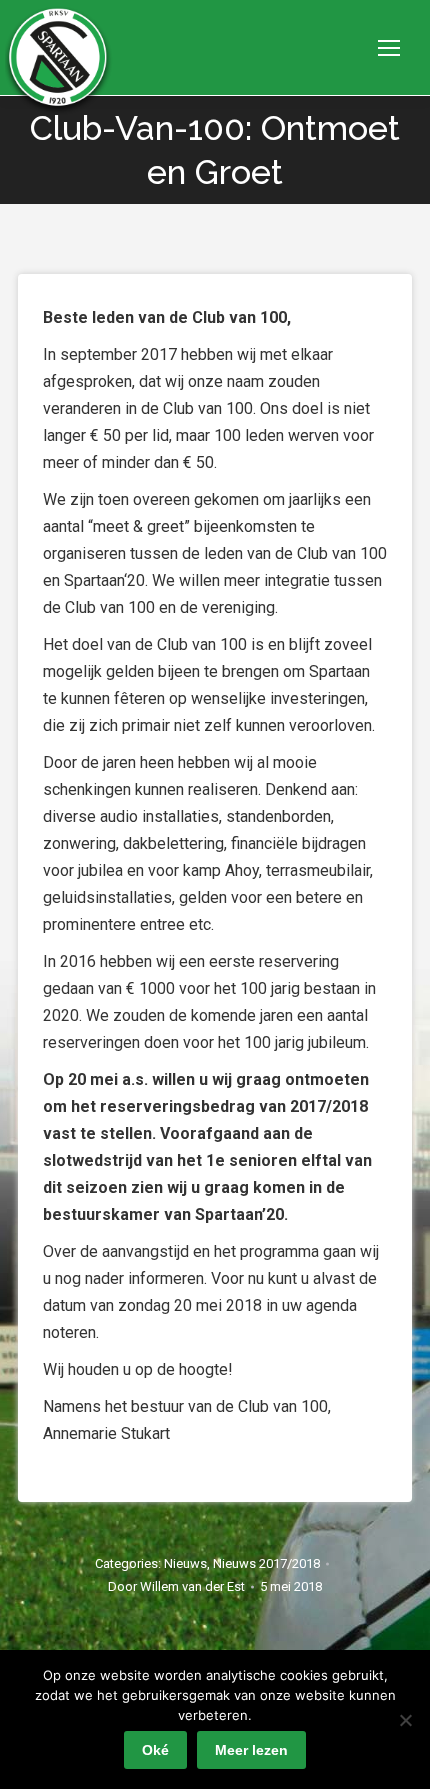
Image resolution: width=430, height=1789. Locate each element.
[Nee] (405, 1720)
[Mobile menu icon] (389, 48)
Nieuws (185, 1563)
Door (176, 1586)
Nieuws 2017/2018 (266, 1563)
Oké (155, 1750)
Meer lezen (251, 1750)
